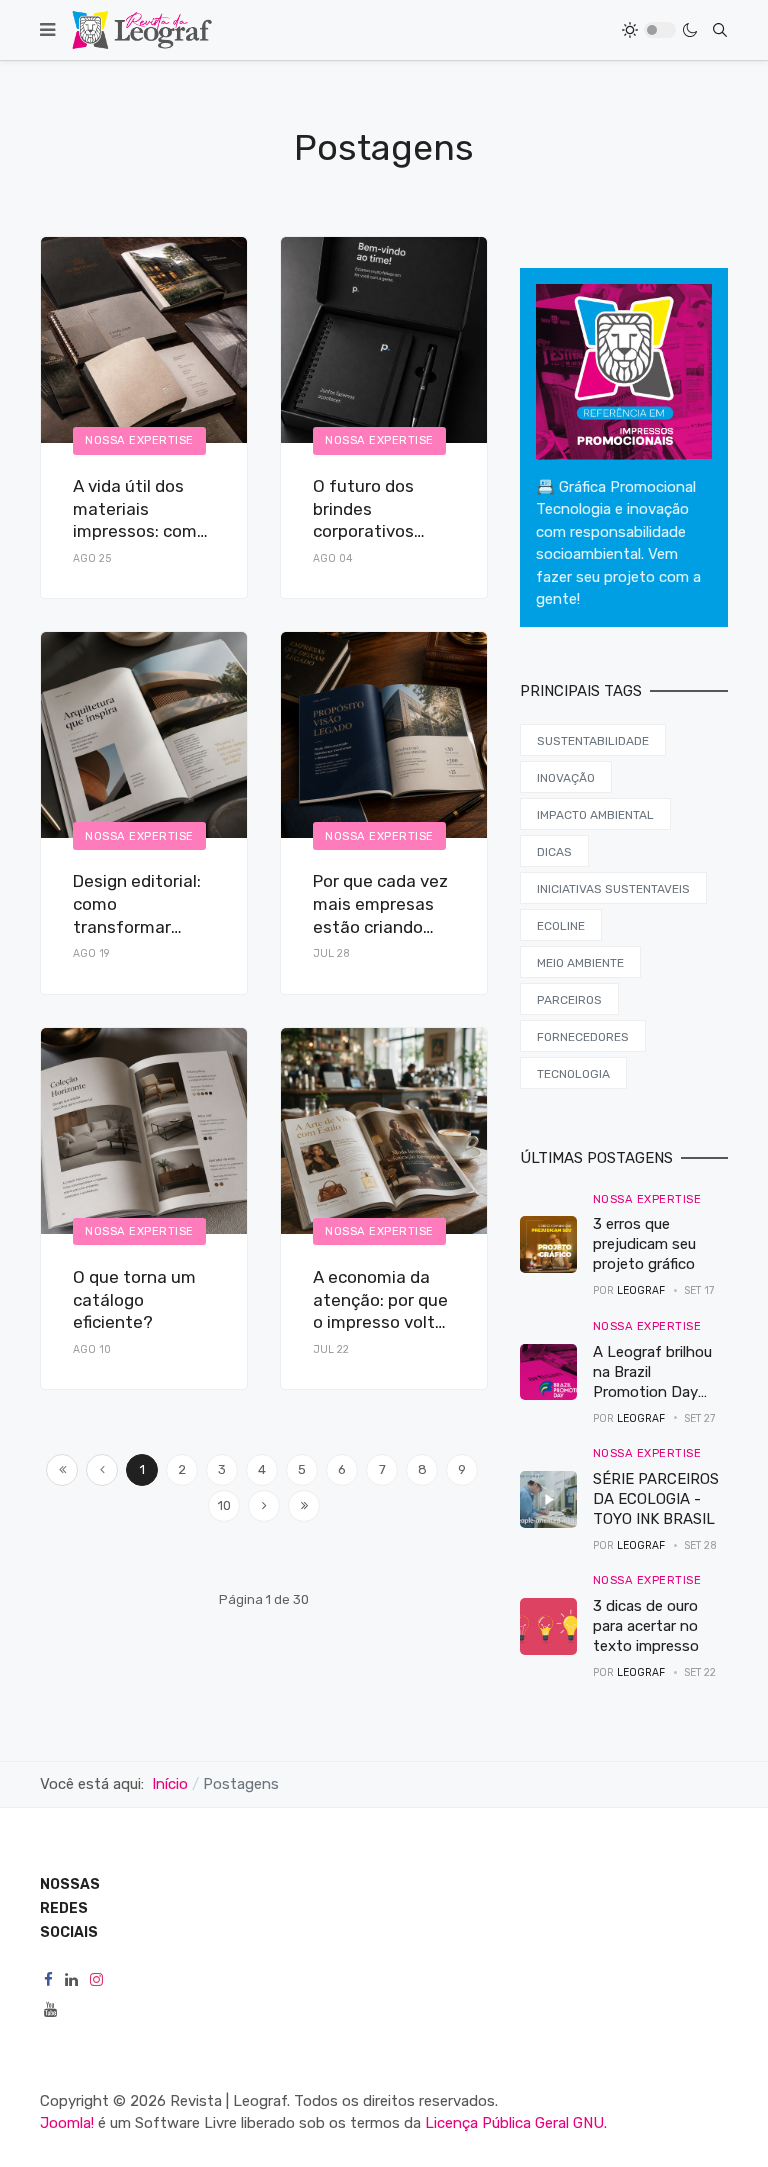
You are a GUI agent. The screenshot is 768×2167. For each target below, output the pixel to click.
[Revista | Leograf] (142, 30)
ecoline (561, 926)
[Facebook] (48, 1980)
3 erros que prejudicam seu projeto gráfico (644, 1244)
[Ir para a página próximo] (264, 1506)
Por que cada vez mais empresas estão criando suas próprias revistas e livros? (380, 926)
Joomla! (67, 2123)
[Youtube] (50, 2010)
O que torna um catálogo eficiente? (134, 1299)
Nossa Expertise (139, 440)
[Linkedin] (71, 1980)
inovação (566, 778)
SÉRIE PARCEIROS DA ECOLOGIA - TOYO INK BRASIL (656, 1499)
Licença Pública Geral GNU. (516, 2123)
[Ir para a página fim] (304, 1506)
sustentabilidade (593, 741)
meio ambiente (580, 963)
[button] (47, 30)
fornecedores (583, 1037)
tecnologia (573, 1074)
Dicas (554, 852)
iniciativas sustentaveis (613, 889)
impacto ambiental (595, 815)
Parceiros (569, 1000)
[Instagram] (96, 1980)
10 (224, 1505)
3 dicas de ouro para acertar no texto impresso (646, 1626)
